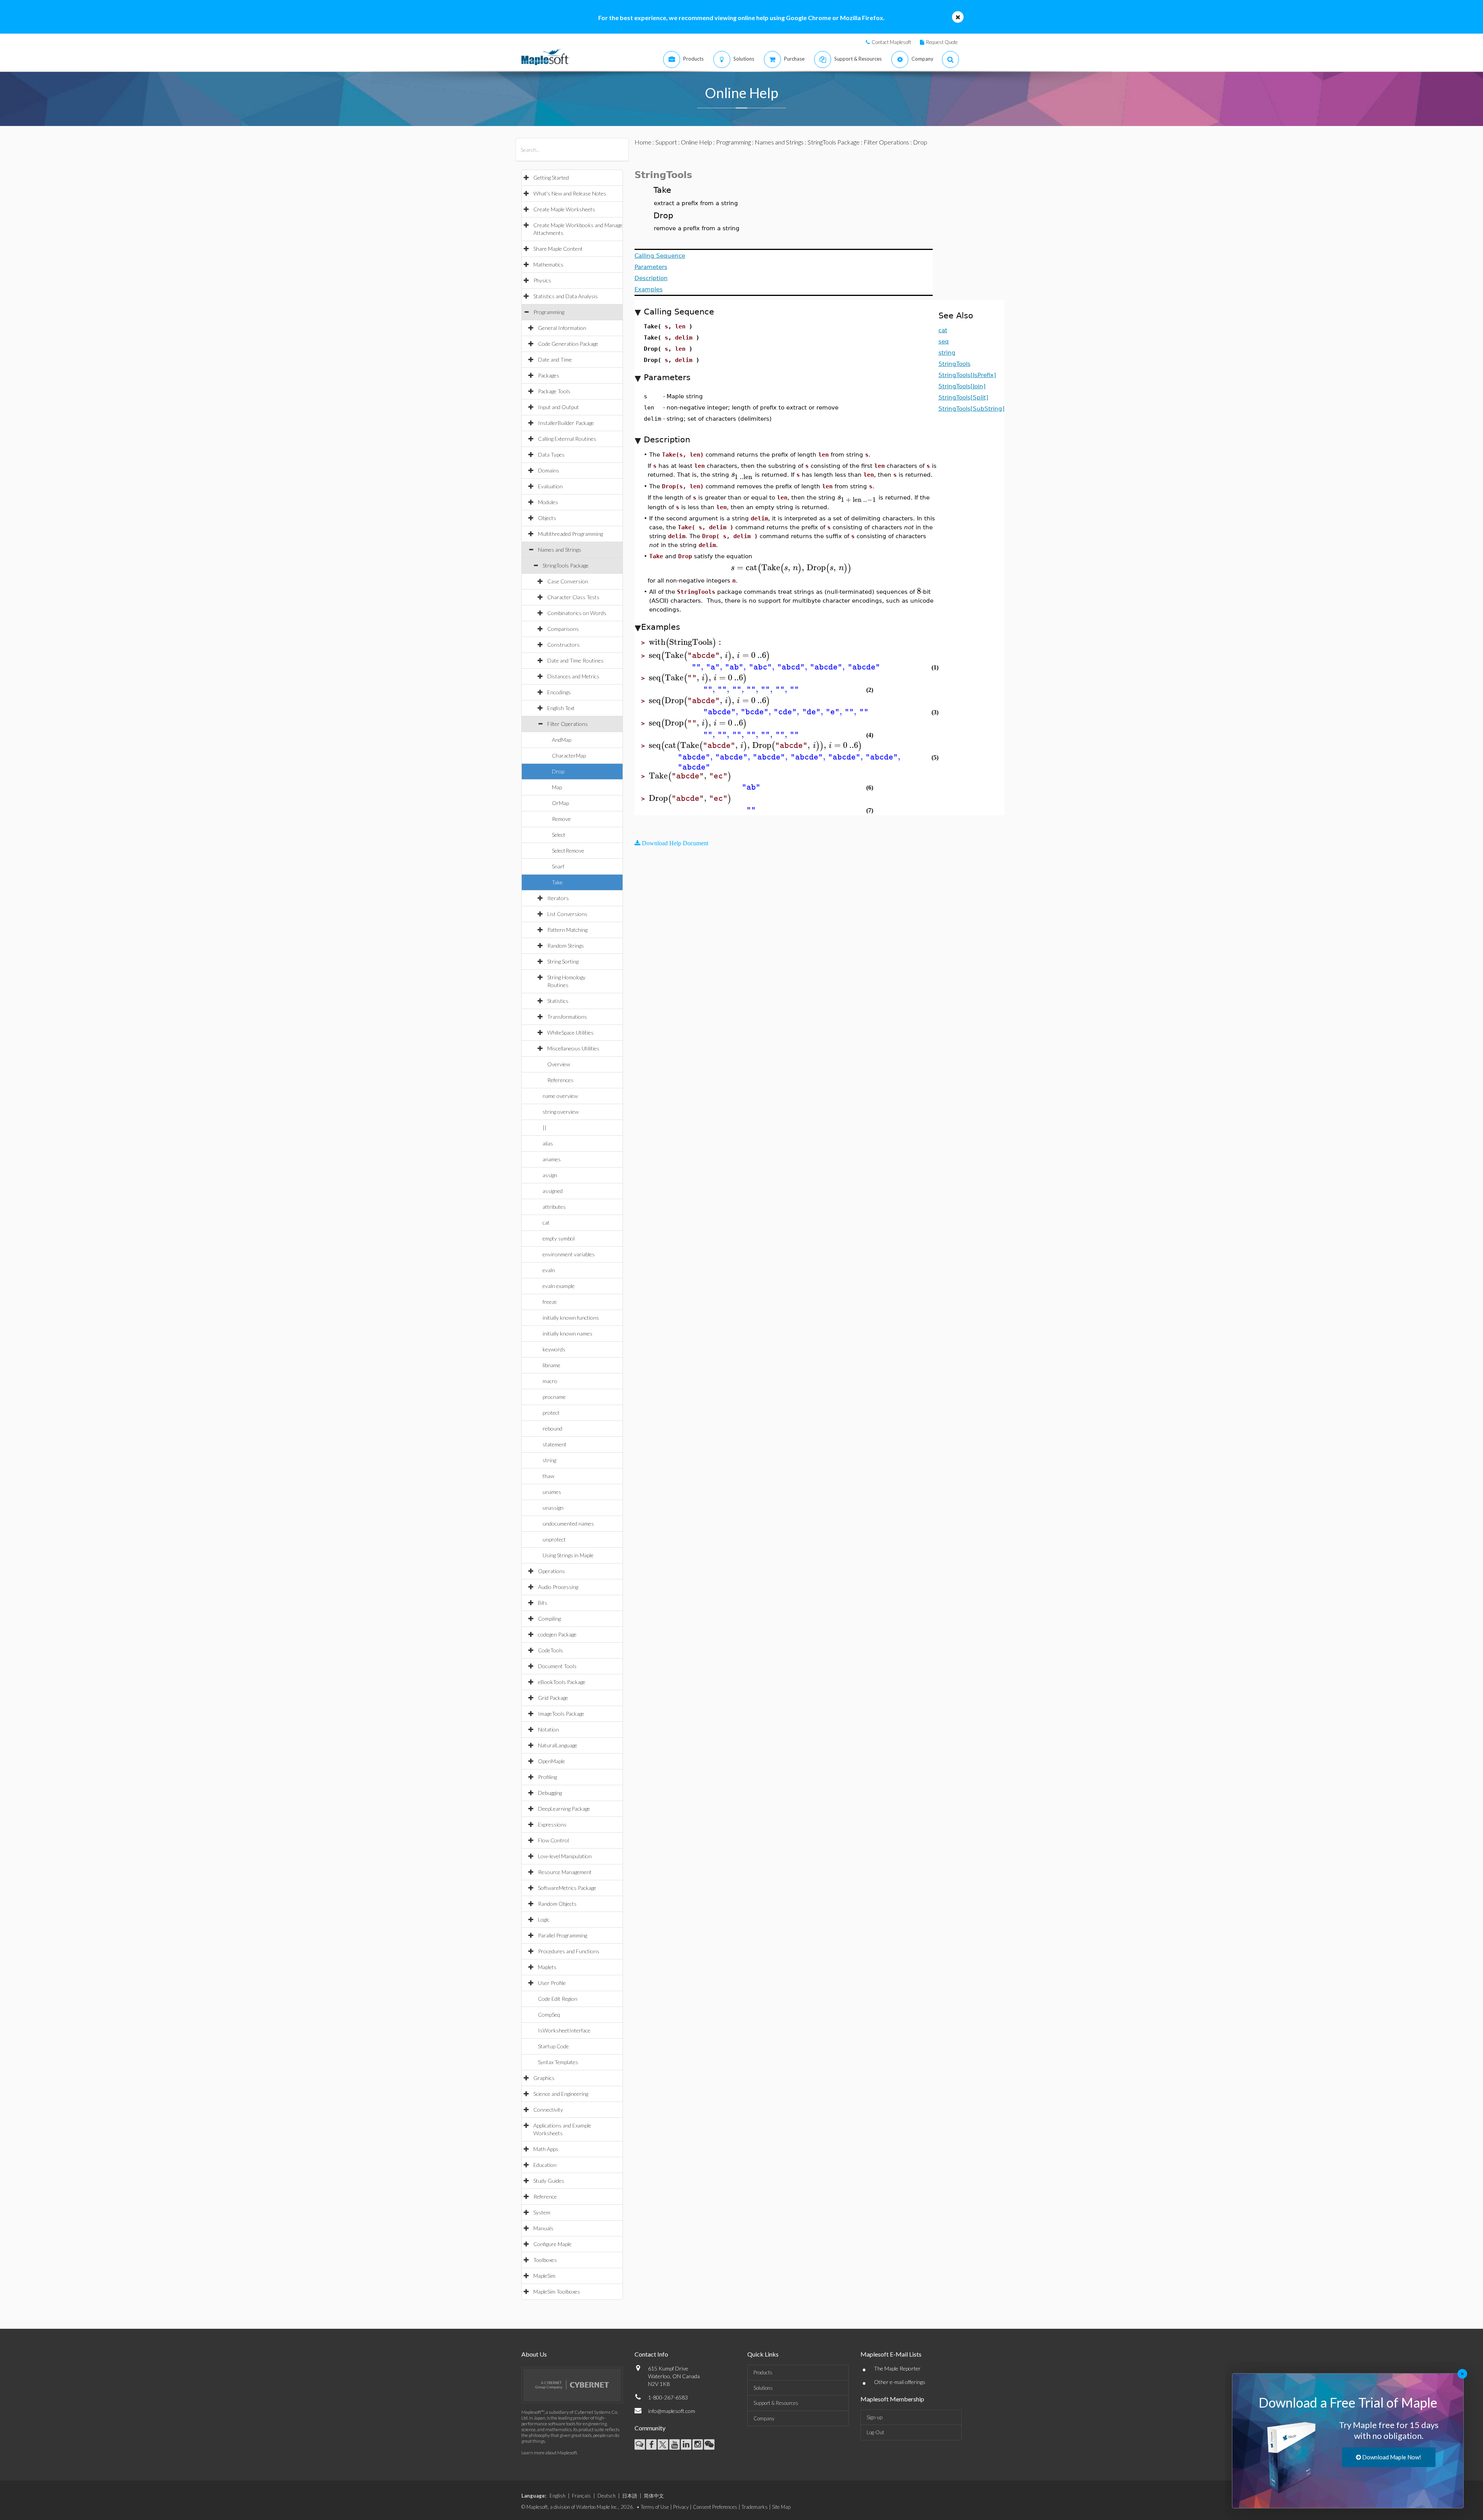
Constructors (563, 645)
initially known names (568, 1333)
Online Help (697, 142)
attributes (554, 1207)
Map (557, 787)
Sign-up (875, 2417)
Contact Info (651, 2354)
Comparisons (563, 629)
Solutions (763, 2388)
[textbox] (742, 474)
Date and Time (555, 359)
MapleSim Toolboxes (557, 2291)
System (542, 2212)
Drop (558, 771)
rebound (552, 1428)
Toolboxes (545, 2260)
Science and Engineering (561, 2094)
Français (581, 2496)
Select (559, 835)
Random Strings (566, 946)
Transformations (567, 1017)
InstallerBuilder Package (566, 423)
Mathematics (548, 264)
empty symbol (559, 1238)
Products (763, 2372)
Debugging (550, 1793)
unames (552, 1492)
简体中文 (654, 2496)
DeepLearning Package (564, 1809)
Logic (544, 1919)
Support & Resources (776, 2403)
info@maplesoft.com (672, 2411)
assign (550, 1175)
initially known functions (571, 1318)
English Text (561, 708)
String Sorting (563, 961)
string (549, 1460)
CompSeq (549, 2014)
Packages (549, 375)
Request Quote (942, 42)
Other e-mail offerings (900, 2382)
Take (557, 882)
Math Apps (546, 2149)
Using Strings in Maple (568, 1555)
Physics (542, 280)
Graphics (544, 2078)
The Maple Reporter (897, 2368)
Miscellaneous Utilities (573, 1048)
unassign (553, 1508)
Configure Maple (552, 2244)
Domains (549, 470)
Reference (545, 2196)
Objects (547, 518)
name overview (560, 1096)
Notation (548, 1729)
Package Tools (554, 391)
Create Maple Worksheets (564, 209)
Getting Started (551, 178)
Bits (543, 1603)
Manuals (543, 2228)
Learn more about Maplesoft (549, 2453)
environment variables (569, 1254)
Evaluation (550, 486)
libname (551, 1365)
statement (555, 1444)
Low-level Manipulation (565, 1856)
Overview (559, 1064)
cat (546, 1223)
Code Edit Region (558, 1999)
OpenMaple (551, 1761)
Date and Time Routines (575, 660)
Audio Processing (558, 1587)
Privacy (681, 2507)
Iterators (558, 898)
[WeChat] (709, 2444)
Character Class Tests (573, 597)
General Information (562, 328)
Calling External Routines (567, 439)
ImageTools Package (561, 1714)
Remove (561, 819)
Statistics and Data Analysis (566, 296)
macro (550, 1381)
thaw (548, 1476)
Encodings (559, 692)
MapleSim (544, 2276)
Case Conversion (568, 581)
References (560, 1080)
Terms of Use (655, 2507)
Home (643, 142)
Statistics (558, 1001)
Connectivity (548, 2110)
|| (545, 1127)
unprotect (554, 1539)
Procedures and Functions (569, 1951)
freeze (550, 1302)
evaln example (559, 1286)
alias (548, 1143)
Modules (548, 502)
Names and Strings (560, 550)
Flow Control (553, 1840)
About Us (534, 2354)
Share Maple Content (558, 249)
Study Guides (549, 2181)
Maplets (547, 1967)
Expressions (552, 1824)
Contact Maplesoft (891, 42)
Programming (549, 312)
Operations (551, 1571)
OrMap (560, 803)
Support (666, 142)
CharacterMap (569, 755)
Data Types (551, 455)
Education (545, 2165)
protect (551, 1413)
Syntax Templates (558, 2062)
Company (764, 2418)
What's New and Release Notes (570, 193)
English (557, 2496)
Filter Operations (568, 724)
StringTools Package (566, 565)
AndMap (562, 740)
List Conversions (567, 914)
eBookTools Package (562, 1682)
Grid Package (553, 1698)
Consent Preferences (715, 2507)
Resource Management (565, 1872)
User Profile (552, 1983)
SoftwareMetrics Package (567, 1888)
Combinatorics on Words (577, 613)
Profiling (547, 1777)
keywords (554, 1349)
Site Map (781, 2507)
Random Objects (557, 1904)
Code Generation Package (568, 344)
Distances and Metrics (573, 676)
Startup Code (553, 2046)
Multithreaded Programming (570, 534)
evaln (549, 1270)
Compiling (549, 1619)
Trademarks (755, 2507)
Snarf (558, 866)
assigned (553, 1191)
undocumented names (568, 1523)
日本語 (630, 2496)
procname (554, 1397)
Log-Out (875, 2432)
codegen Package (557, 1634)
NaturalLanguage (558, 1745)
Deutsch (607, 2496)
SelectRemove (568, 850)
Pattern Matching (567, 930)
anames (552, 1159)
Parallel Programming (562, 1935)
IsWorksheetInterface (564, 2030)
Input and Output (558, 407)
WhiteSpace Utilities (570, 1032)
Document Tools (557, 1666)
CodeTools (551, 1650)
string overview (561, 1112)
